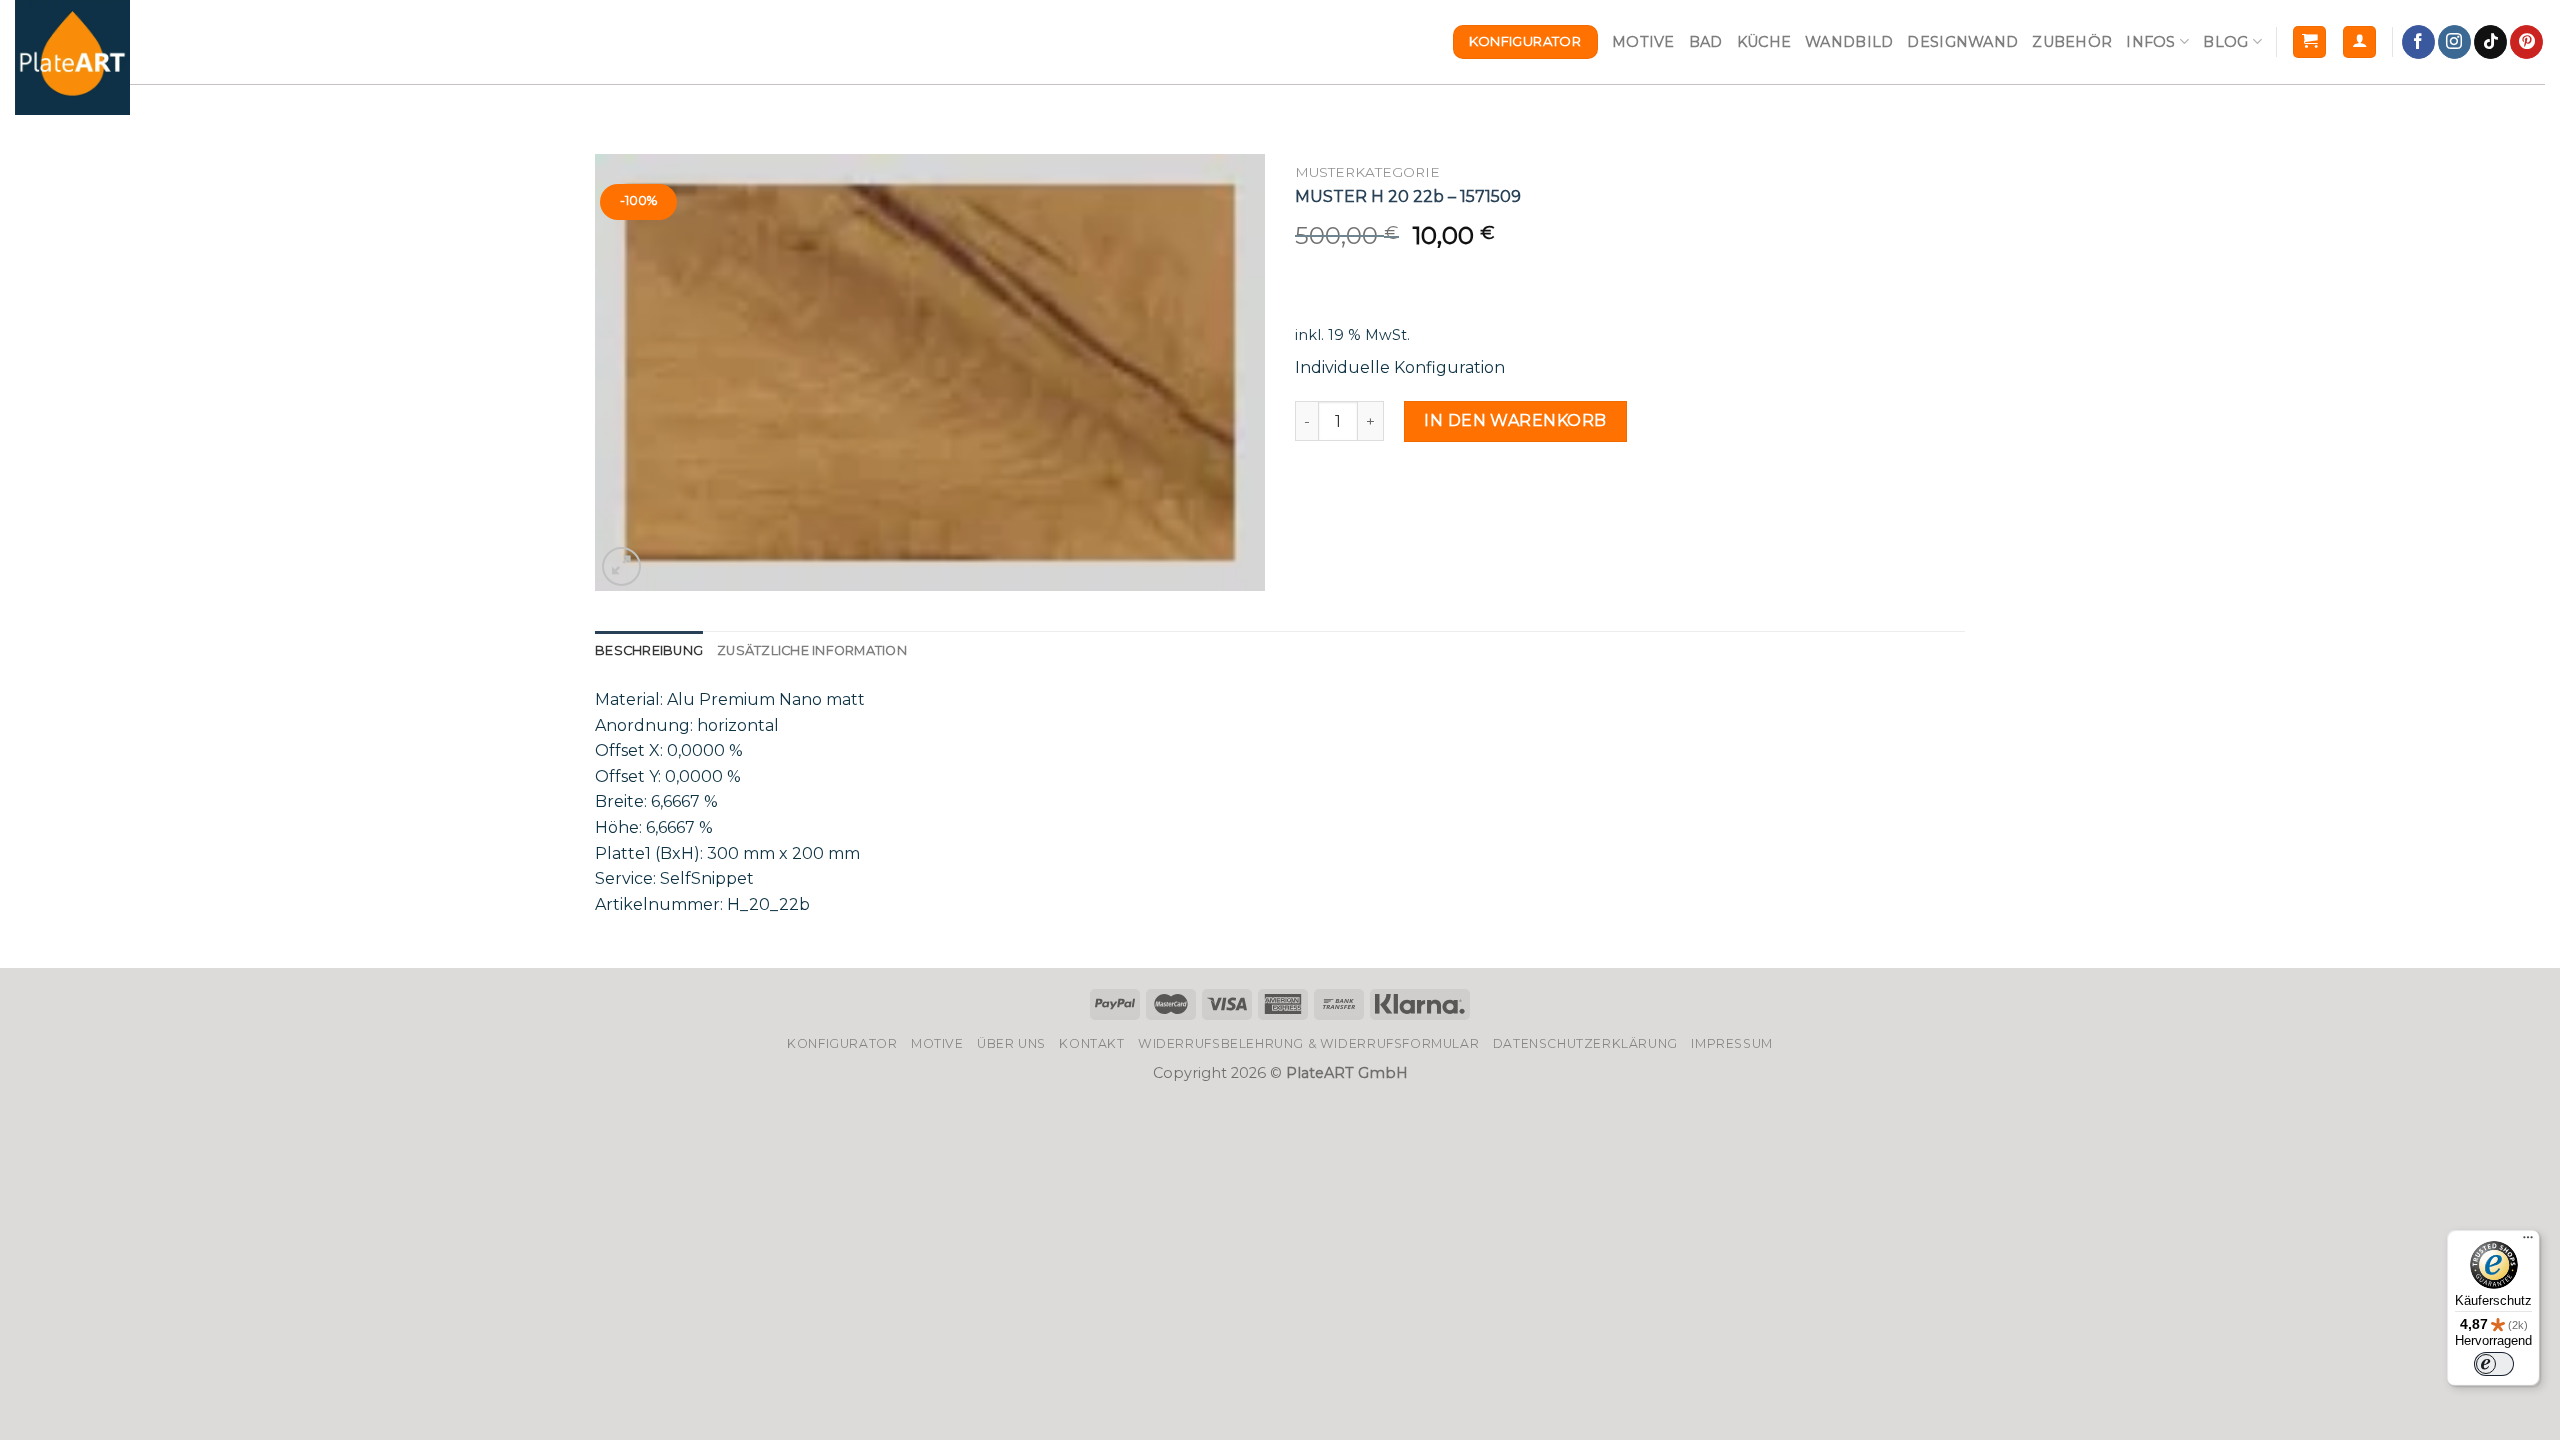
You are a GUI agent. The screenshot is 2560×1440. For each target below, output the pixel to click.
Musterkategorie (1367, 172)
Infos (2150, 42)
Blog (2225, 42)
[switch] (2494, 1364)
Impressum (1732, 1043)
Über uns (1011, 1043)
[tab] (649, 651)
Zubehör (2072, 42)
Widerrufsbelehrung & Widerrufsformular (1308, 1043)
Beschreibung (649, 650)
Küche (1764, 42)
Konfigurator (842, 1043)
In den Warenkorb (1515, 420)
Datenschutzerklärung (1585, 1043)
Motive (1643, 42)
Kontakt (1091, 1043)
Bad (1706, 42)
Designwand (1962, 42)
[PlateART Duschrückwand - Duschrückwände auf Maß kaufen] (72, 57)
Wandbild (1849, 42)
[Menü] (2528, 1242)
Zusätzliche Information (812, 650)
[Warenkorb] (2309, 42)
